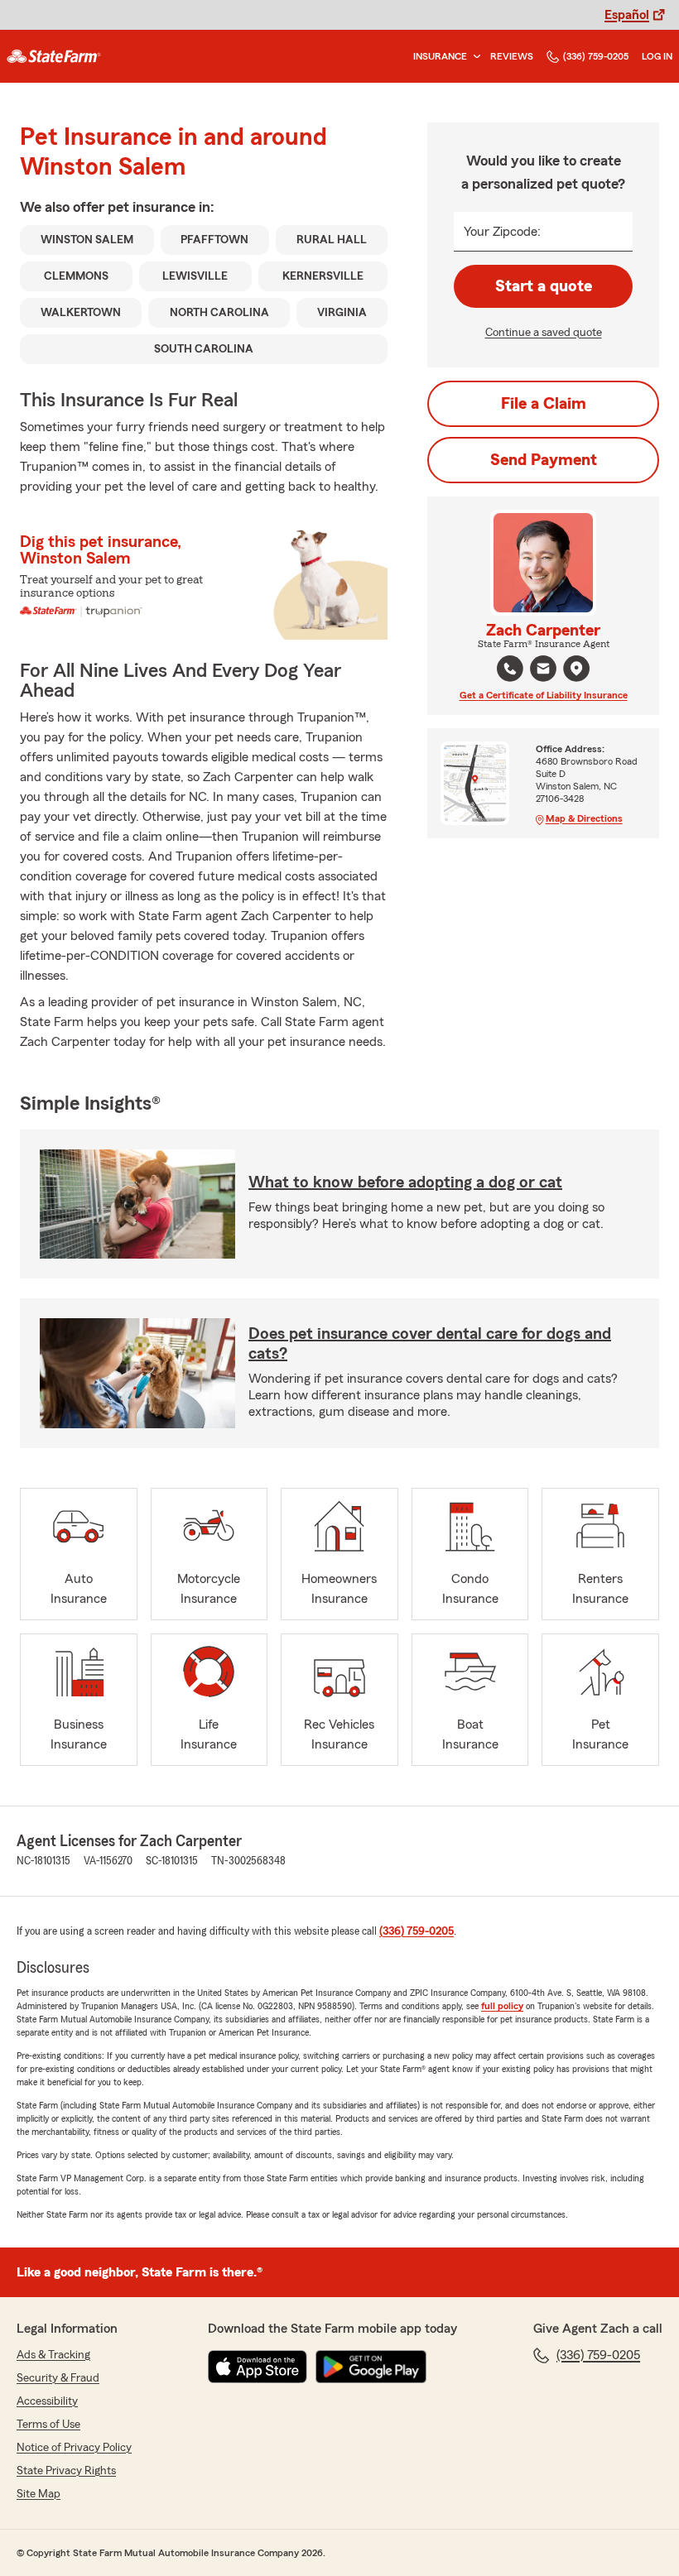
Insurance (440, 56)
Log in (657, 56)
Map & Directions (584, 818)
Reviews (512, 56)
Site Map (39, 2494)
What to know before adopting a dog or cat (405, 1182)
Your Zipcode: (502, 232)
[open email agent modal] (543, 671)
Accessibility (47, 2401)
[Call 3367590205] (510, 669)
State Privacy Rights (66, 2471)
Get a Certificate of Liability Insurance (544, 695)
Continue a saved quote (544, 333)
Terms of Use (48, 2425)
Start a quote (544, 286)
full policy (502, 2006)
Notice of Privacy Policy (74, 2448)
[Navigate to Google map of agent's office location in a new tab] (576, 669)
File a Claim (544, 404)
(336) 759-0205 (596, 56)
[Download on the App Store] (258, 2367)
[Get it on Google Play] (371, 2367)
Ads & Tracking (53, 2355)
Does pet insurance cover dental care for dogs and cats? (430, 1344)
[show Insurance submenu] (474, 57)
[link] (54, 56)
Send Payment (544, 460)
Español (627, 15)
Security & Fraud (58, 2378)
